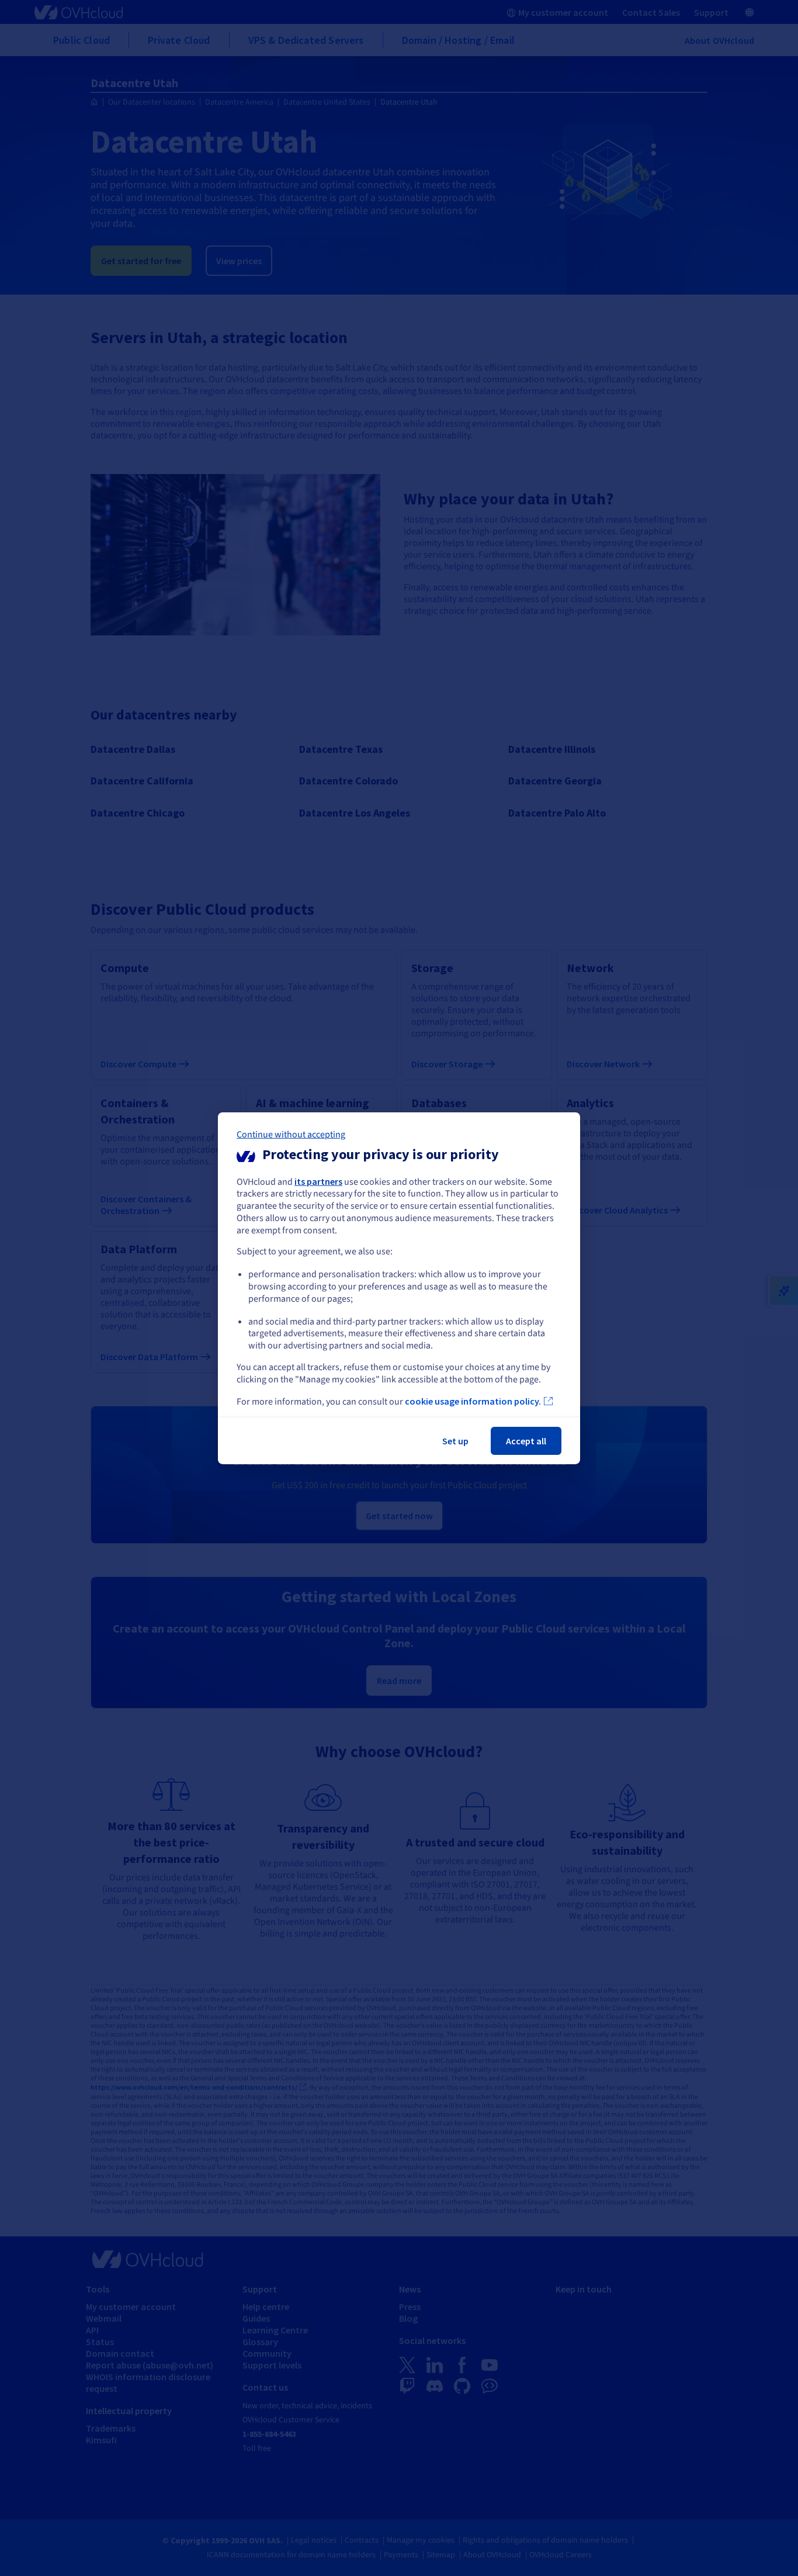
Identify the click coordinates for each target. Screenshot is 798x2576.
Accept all (526, 1441)
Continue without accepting (291, 1134)
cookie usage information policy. (473, 1401)
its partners (318, 1181)
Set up (455, 1441)
